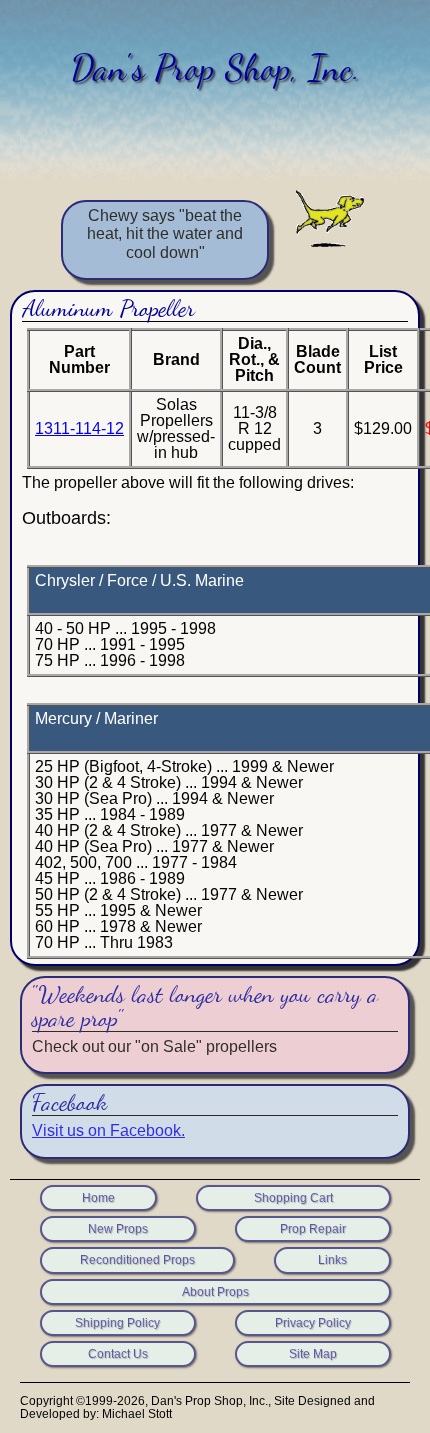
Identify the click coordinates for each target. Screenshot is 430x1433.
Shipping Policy (117, 1323)
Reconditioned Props (137, 1260)
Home (98, 1198)
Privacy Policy (313, 1323)
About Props (215, 1292)
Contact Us (118, 1354)
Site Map (313, 1354)
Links (332, 1260)
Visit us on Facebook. (108, 1130)
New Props (118, 1229)
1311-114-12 (79, 428)
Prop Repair (313, 1229)
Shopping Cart (293, 1198)
